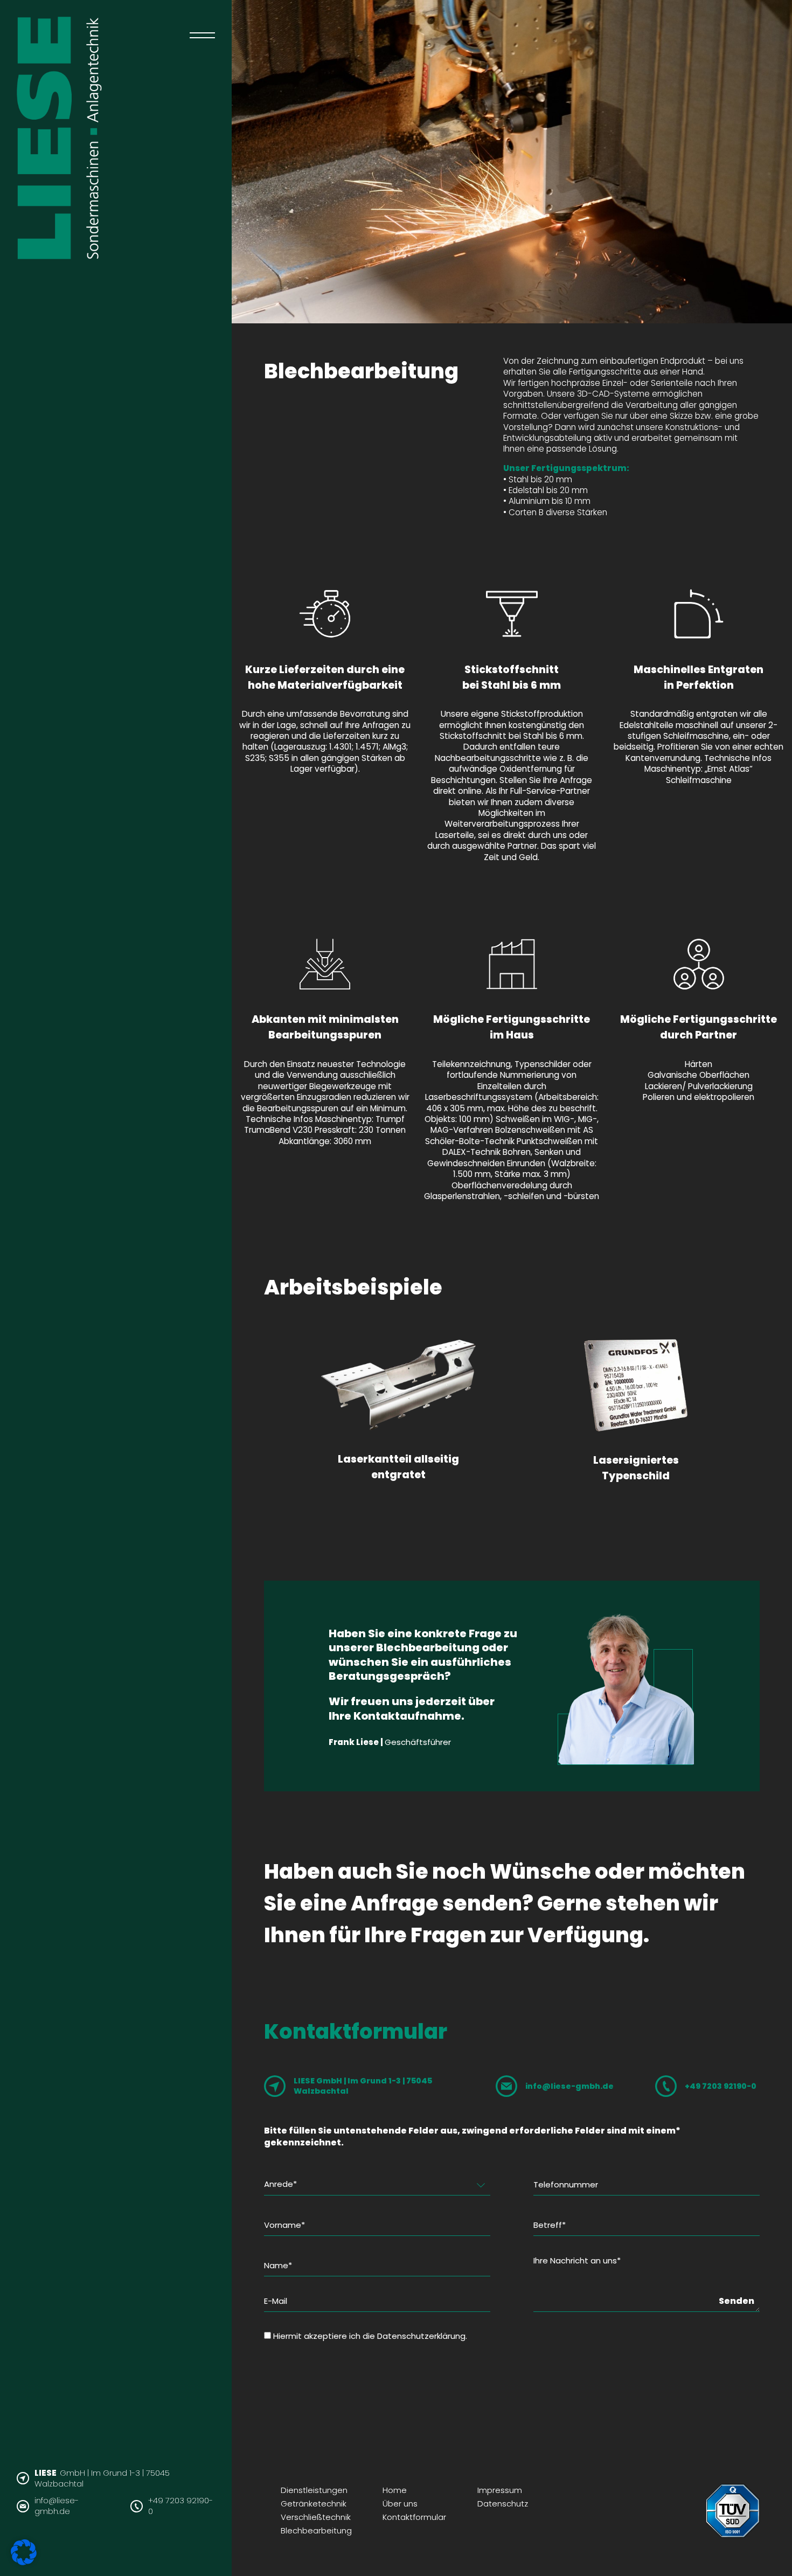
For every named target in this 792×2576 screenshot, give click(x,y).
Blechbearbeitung (316, 2530)
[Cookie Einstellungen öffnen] (24, 2562)
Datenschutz (503, 2504)
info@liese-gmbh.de (57, 2506)
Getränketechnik (314, 2504)
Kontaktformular (414, 2517)
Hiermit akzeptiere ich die (370, 2336)
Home (395, 2490)
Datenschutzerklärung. (422, 2336)
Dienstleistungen (314, 2490)
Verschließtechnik (316, 2517)
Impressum (500, 2490)
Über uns (400, 2504)
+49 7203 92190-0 (180, 2506)
